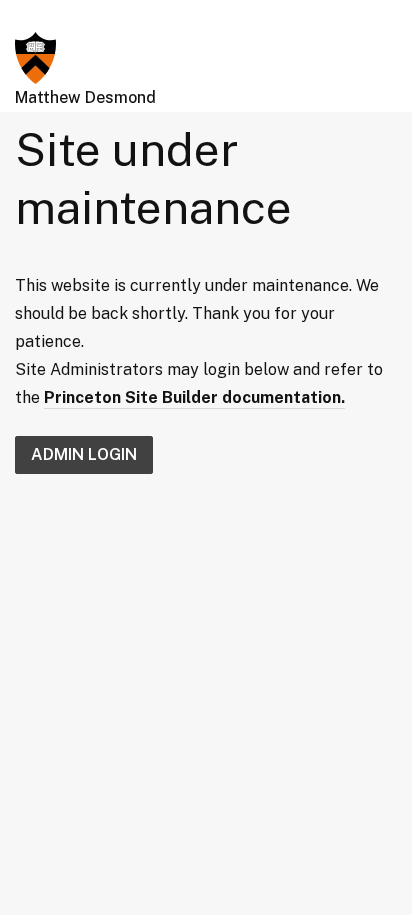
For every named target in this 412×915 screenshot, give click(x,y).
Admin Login (84, 454)
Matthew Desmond (85, 97)
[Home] (35, 56)
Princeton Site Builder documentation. (194, 397)
